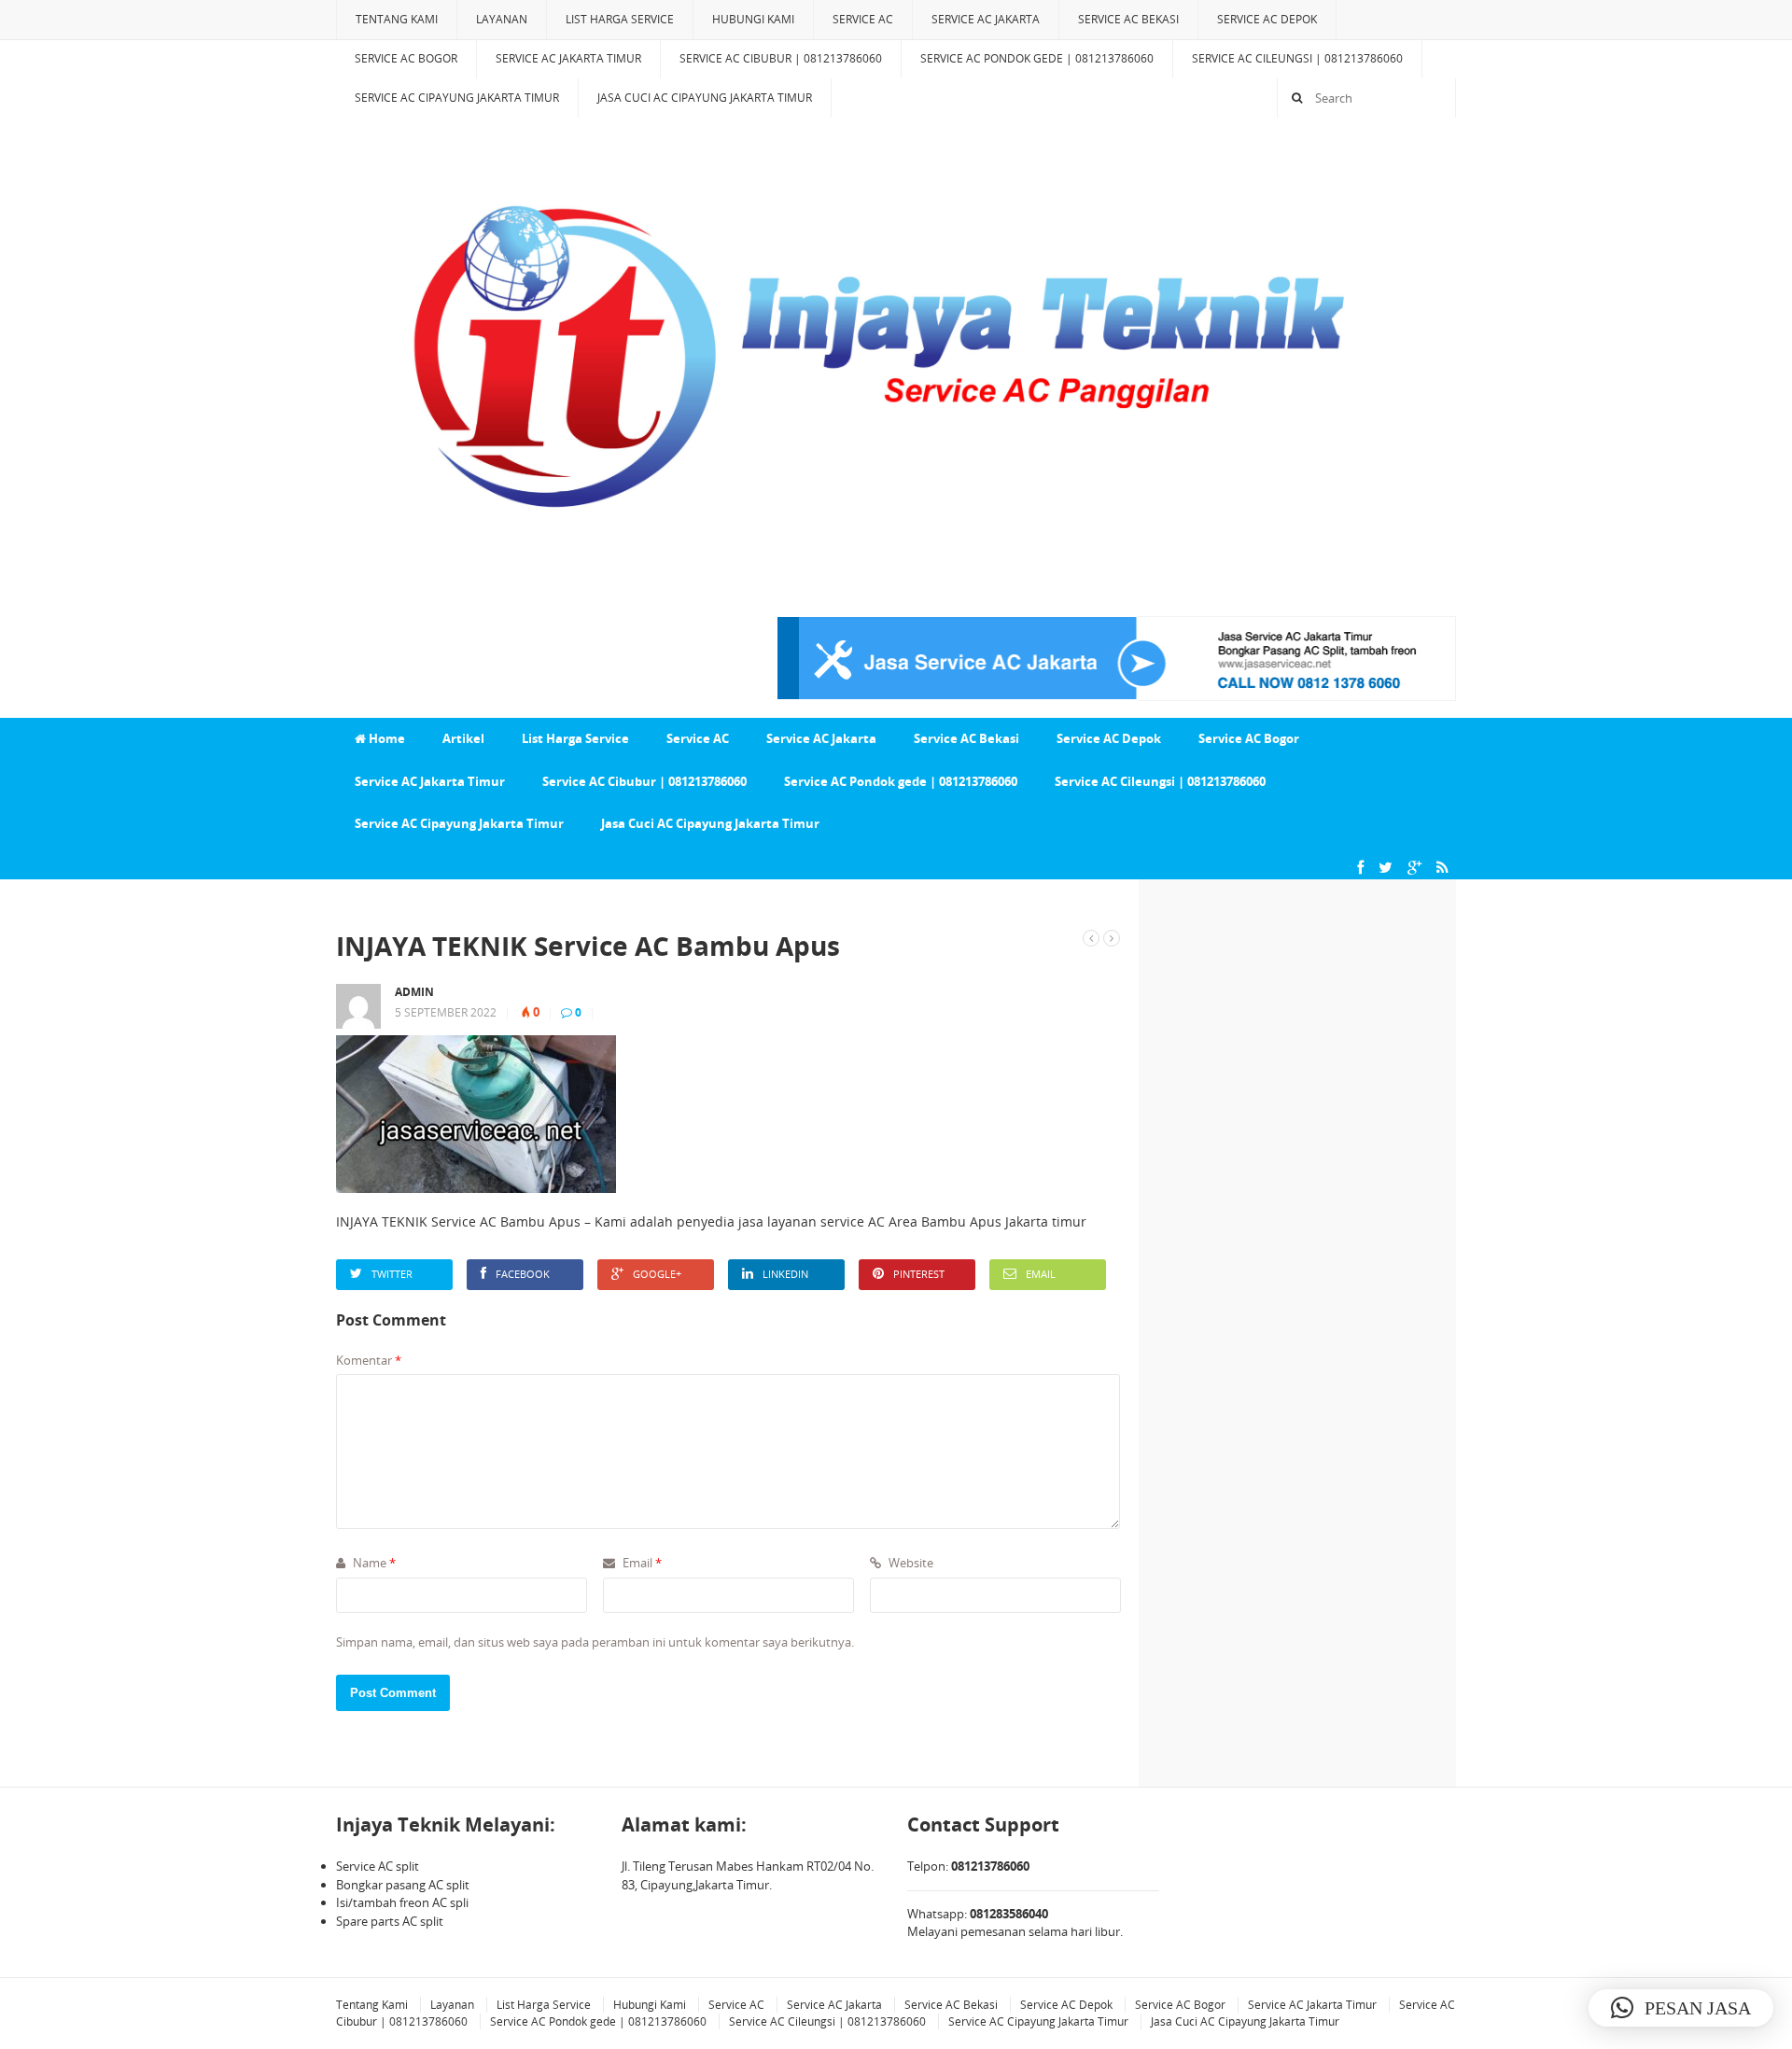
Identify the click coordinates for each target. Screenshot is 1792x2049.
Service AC (863, 19)
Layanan (502, 19)
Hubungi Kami (753, 19)
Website (910, 1563)
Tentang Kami (397, 19)
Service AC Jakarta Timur (568, 58)
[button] (1681, 2008)
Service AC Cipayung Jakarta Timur (457, 98)
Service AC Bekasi (1128, 19)
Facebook (523, 1274)
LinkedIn (785, 1274)
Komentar (369, 1360)
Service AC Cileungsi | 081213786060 (1297, 58)
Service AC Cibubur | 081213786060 (781, 58)
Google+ (657, 1274)
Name (373, 1563)
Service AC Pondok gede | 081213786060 (1037, 58)
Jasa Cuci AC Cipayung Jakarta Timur (705, 98)
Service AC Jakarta (986, 19)
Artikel (463, 738)
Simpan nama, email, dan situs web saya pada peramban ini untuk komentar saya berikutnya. (595, 1642)
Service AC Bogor (406, 58)
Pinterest (919, 1274)
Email (1041, 1274)
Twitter (392, 1274)
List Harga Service (620, 19)
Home (385, 738)
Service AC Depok (1267, 19)
